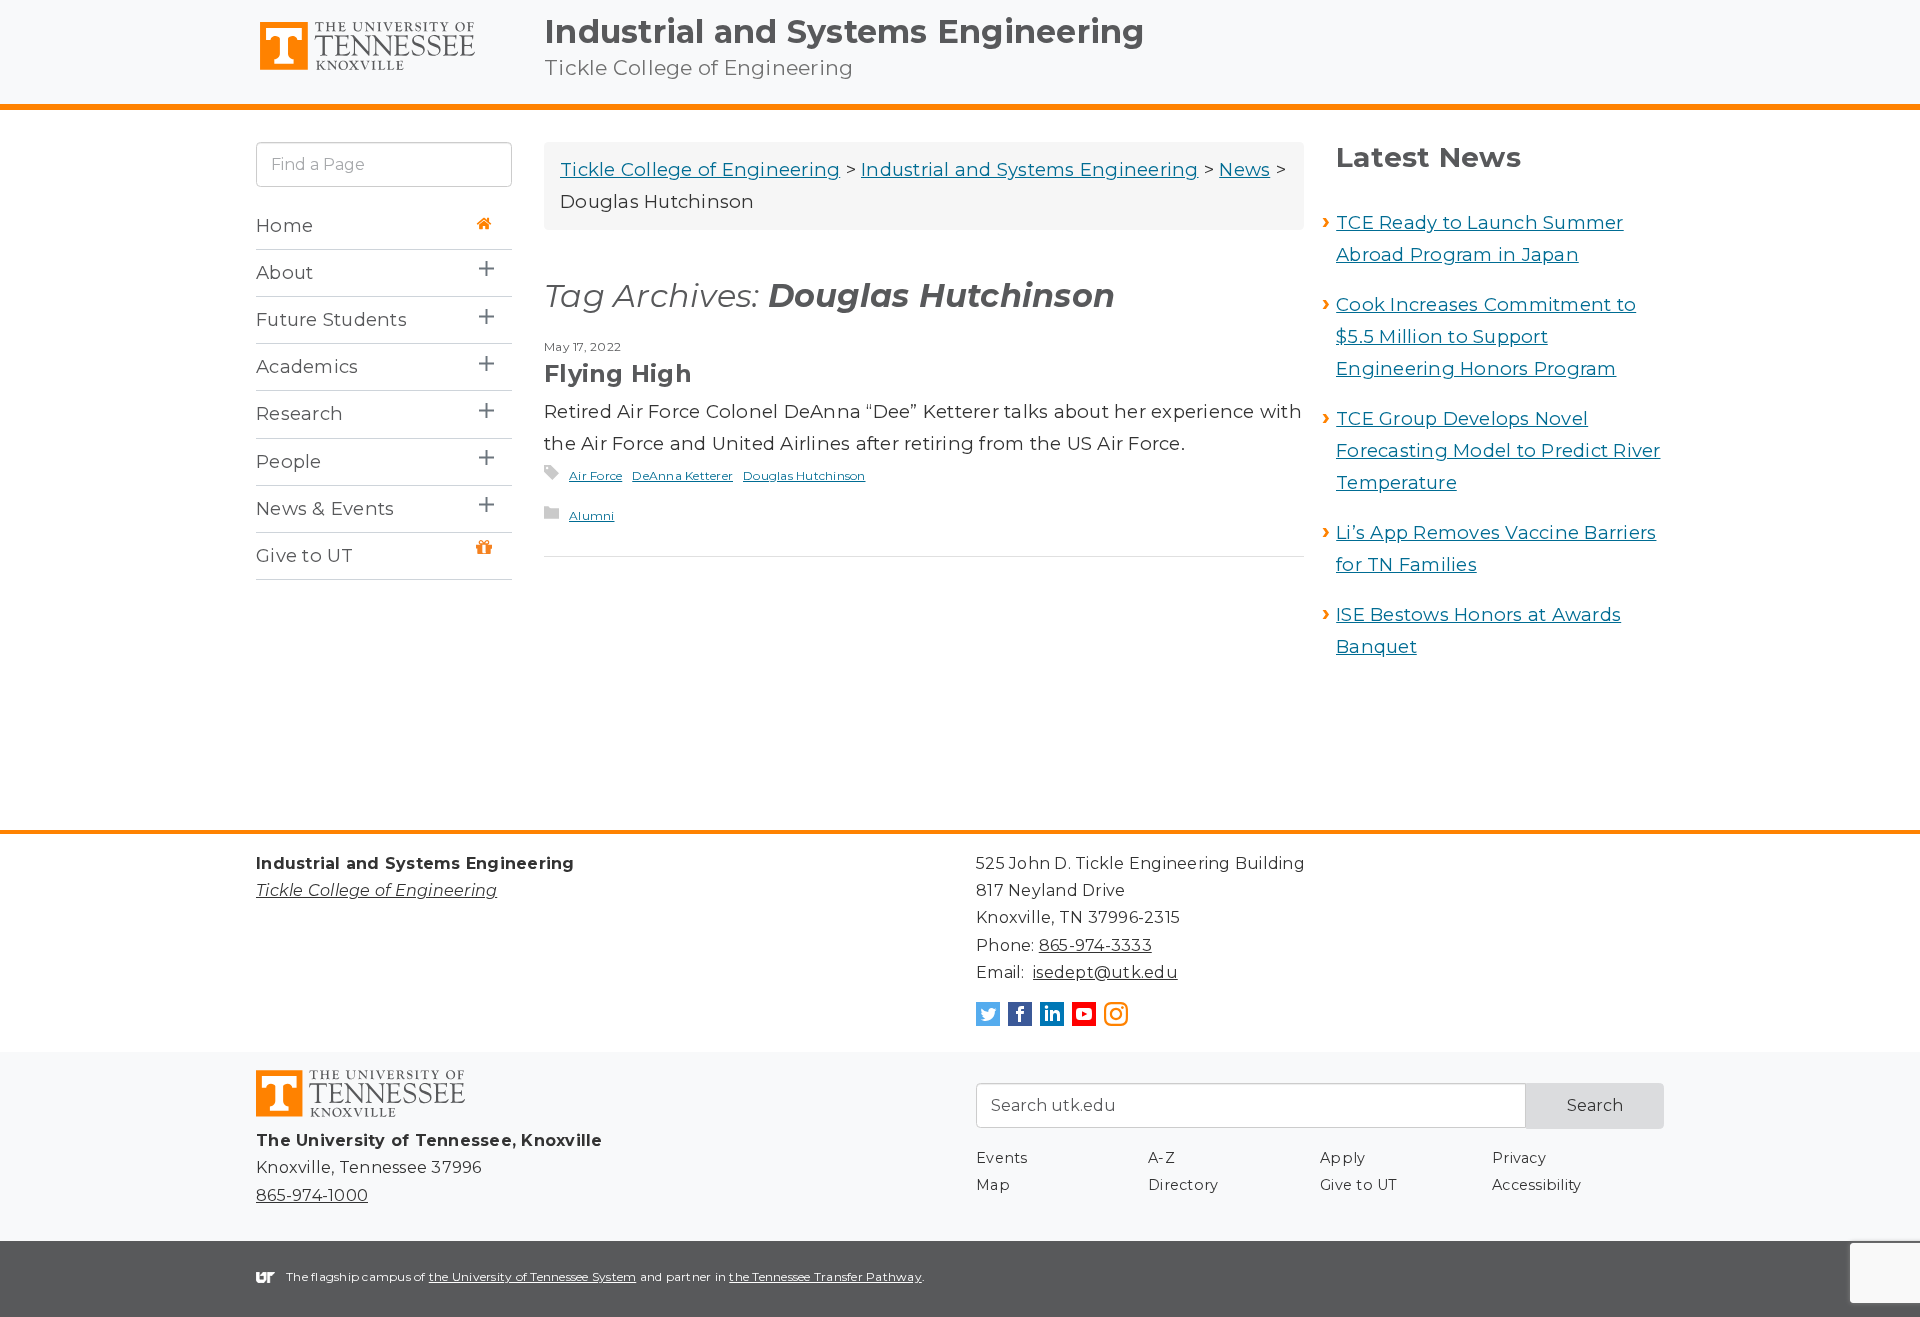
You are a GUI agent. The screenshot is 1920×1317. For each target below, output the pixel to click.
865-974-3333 (1095, 945)
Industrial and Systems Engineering (844, 31)
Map (993, 1185)
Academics (307, 366)
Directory (1183, 1185)
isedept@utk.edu (1105, 972)
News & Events (325, 508)
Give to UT (305, 555)
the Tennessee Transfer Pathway (825, 1276)
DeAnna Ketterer (682, 475)
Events (1002, 1158)
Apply (1342, 1158)
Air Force (595, 475)
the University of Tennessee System (533, 1276)
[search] (384, 164)
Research (299, 413)
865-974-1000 (312, 1195)
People (289, 461)
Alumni (592, 515)
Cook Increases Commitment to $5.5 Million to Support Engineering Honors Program (1486, 336)
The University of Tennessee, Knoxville (384, 71)
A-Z (1161, 1158)
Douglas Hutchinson (804, 475)
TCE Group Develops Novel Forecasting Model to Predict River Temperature (1498, 450)
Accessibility (1536, 1185)
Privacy (1519, 1158)
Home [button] (284, 225)
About (284, 272)
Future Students (331, 319)
